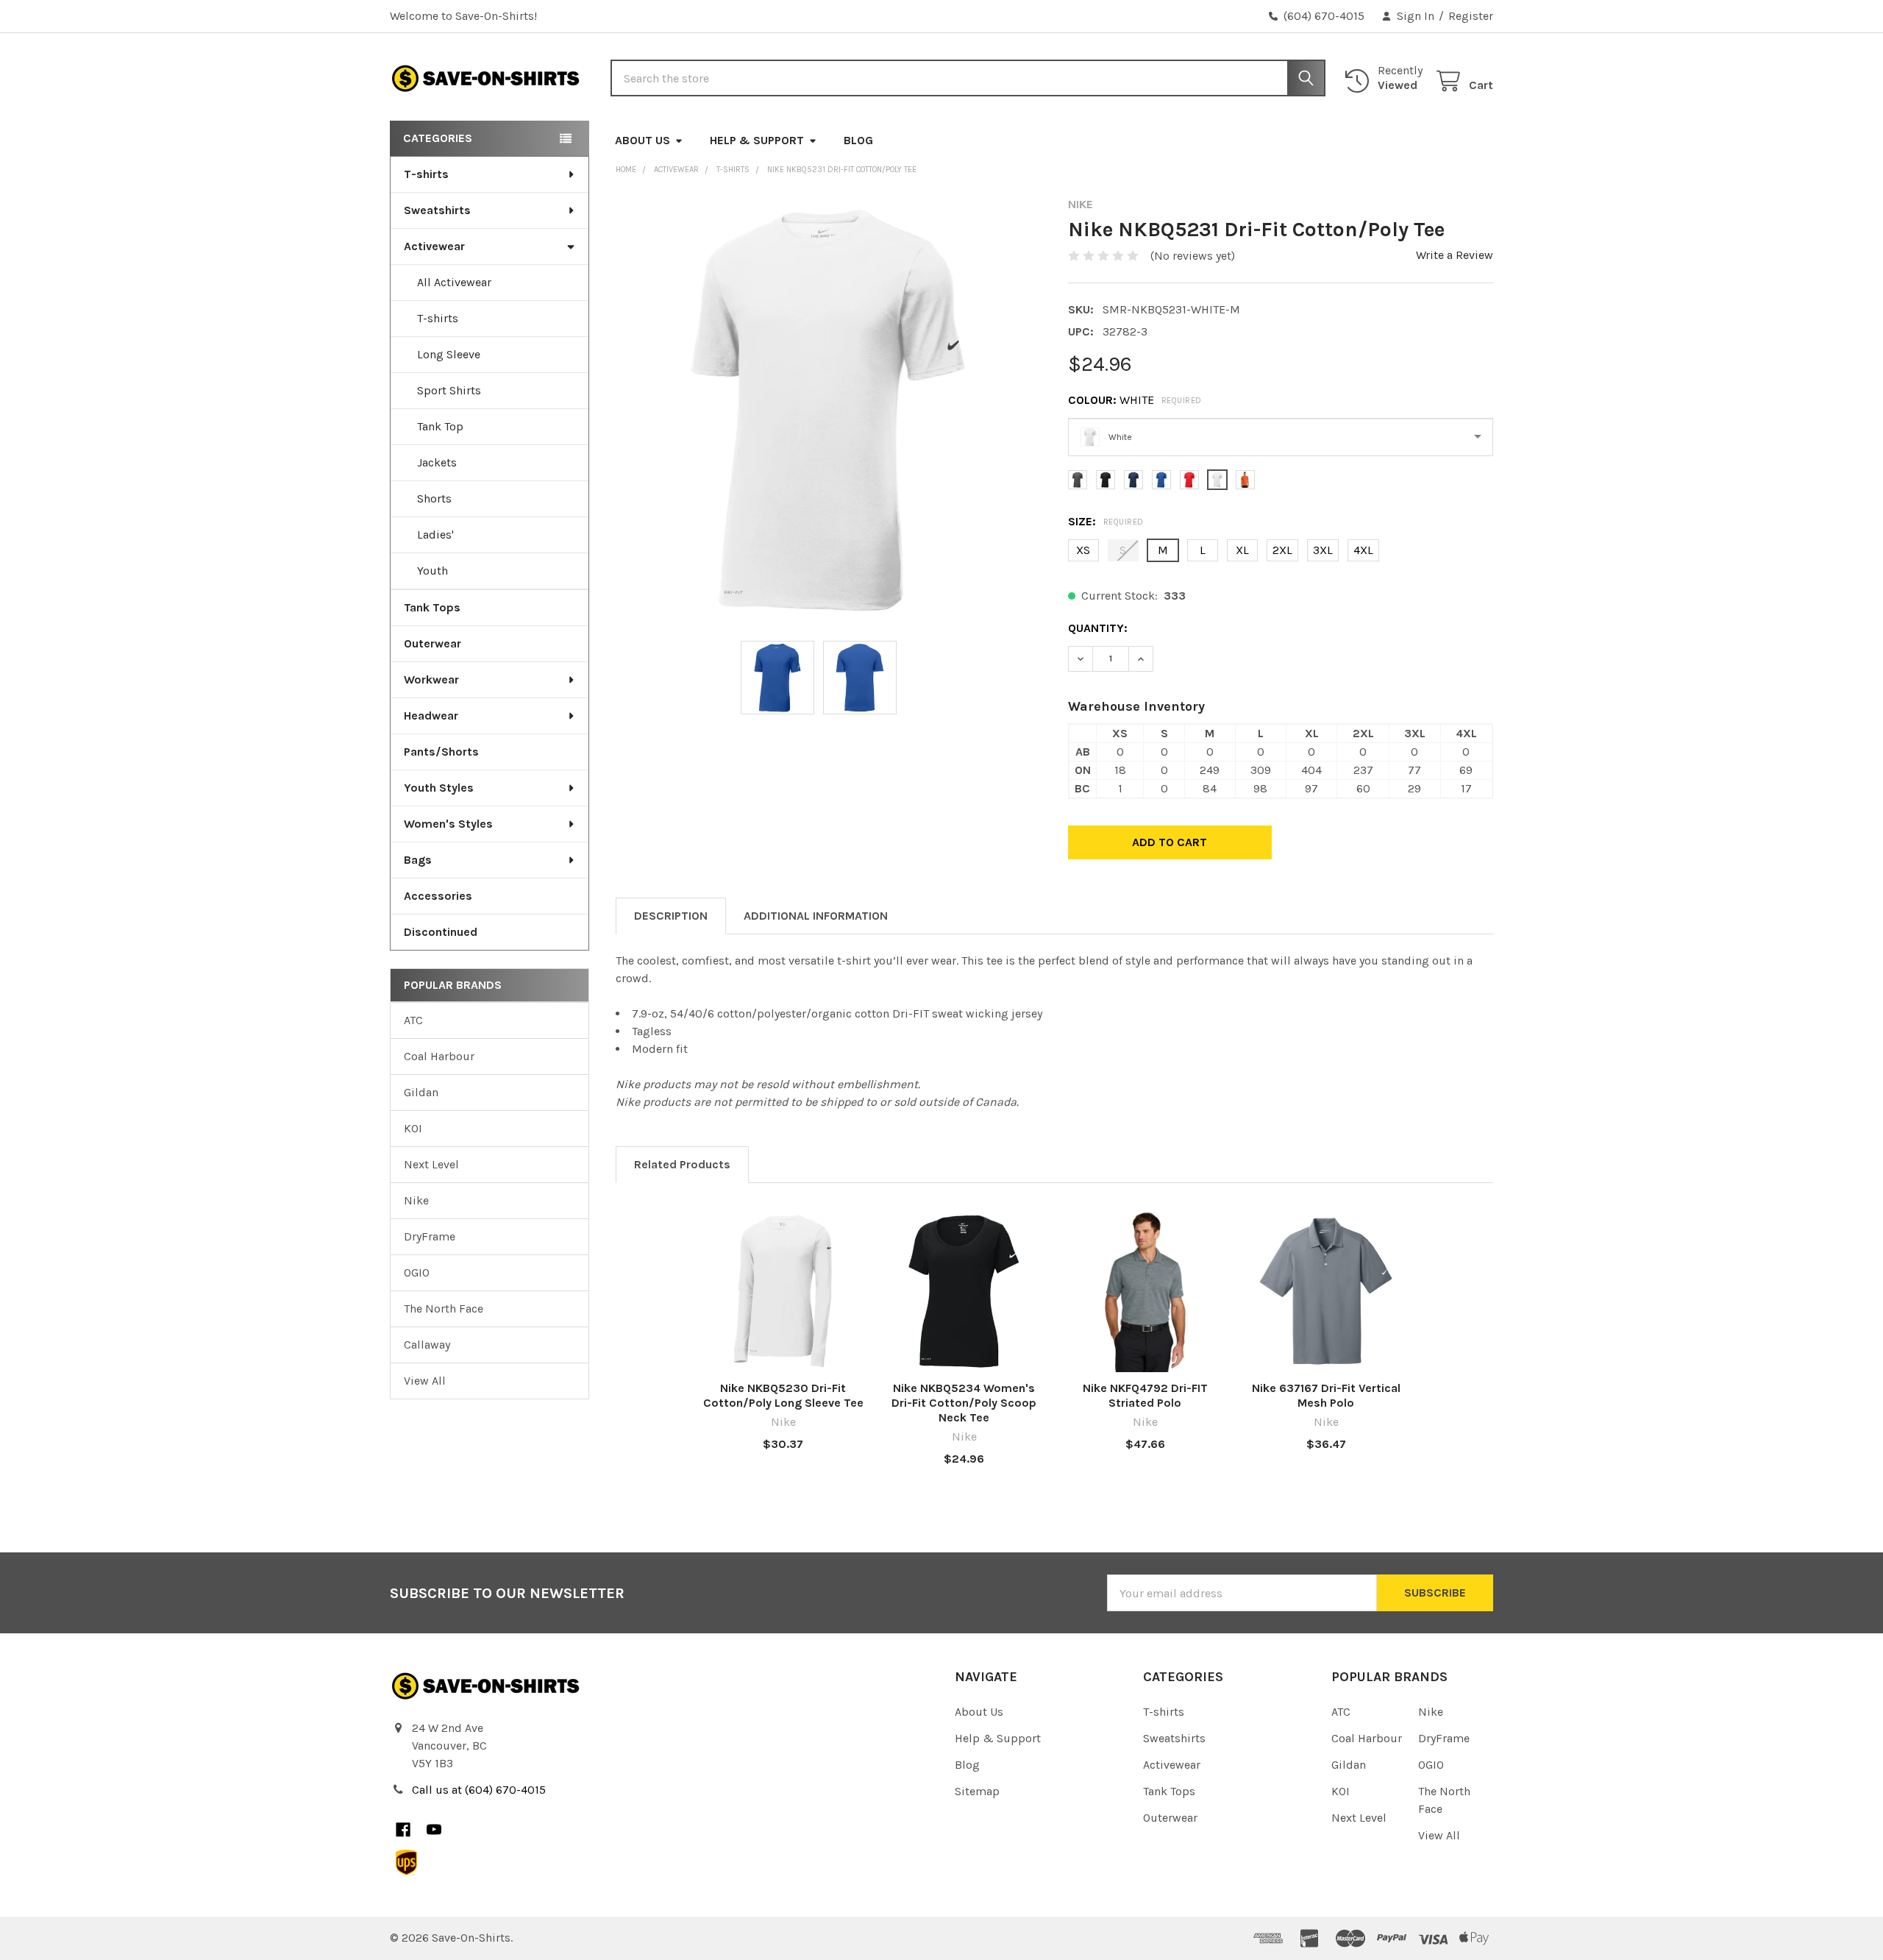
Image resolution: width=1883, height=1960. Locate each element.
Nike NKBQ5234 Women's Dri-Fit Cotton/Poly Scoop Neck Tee (964, 1403)
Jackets (437, 462)
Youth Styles (439, 788)
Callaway (427, 1345)
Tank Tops (432, 607)
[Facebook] (403, 1830)
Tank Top (440, 426)
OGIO (417, 1272)
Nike (416, 1200)
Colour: (1135, 400)
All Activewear (454, 282)
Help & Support (757, 140)
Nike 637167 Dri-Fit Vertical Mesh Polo (1326, 1395)
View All (425, 1381)
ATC (413, 1020)
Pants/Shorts (441, 752)
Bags (418, 860)
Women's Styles (448, 824)
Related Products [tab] (682, 1164)
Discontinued (441, 932)
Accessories (438, 896)
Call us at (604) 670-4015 (479, 1790)
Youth (433, 571)
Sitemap (977, 1791)
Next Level (431, 1164)
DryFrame (430, 1236)
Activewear (434, 246)
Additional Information (816, 916)
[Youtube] (434, 1830)
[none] (829, 410)
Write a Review (1455, 255)
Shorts (434, 498)
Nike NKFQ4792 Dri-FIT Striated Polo (1145, 1395)
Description (671, 916)
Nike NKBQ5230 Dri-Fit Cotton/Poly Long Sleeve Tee (783, 1395)
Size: (1106, 521)
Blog (858, 140)
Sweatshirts (437, 210)
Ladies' (435, 535)
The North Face (444, 1309)
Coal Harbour (439, 1056)
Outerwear (433, 643)
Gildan (421, 1092)
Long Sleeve (449, 354)
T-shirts (426, 174)
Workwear (431, 679)
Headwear (431, 716)
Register (1471, 16)
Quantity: (1098, 628)
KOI (413, 1128)
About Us (643, 140)
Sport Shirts (449, 390)
